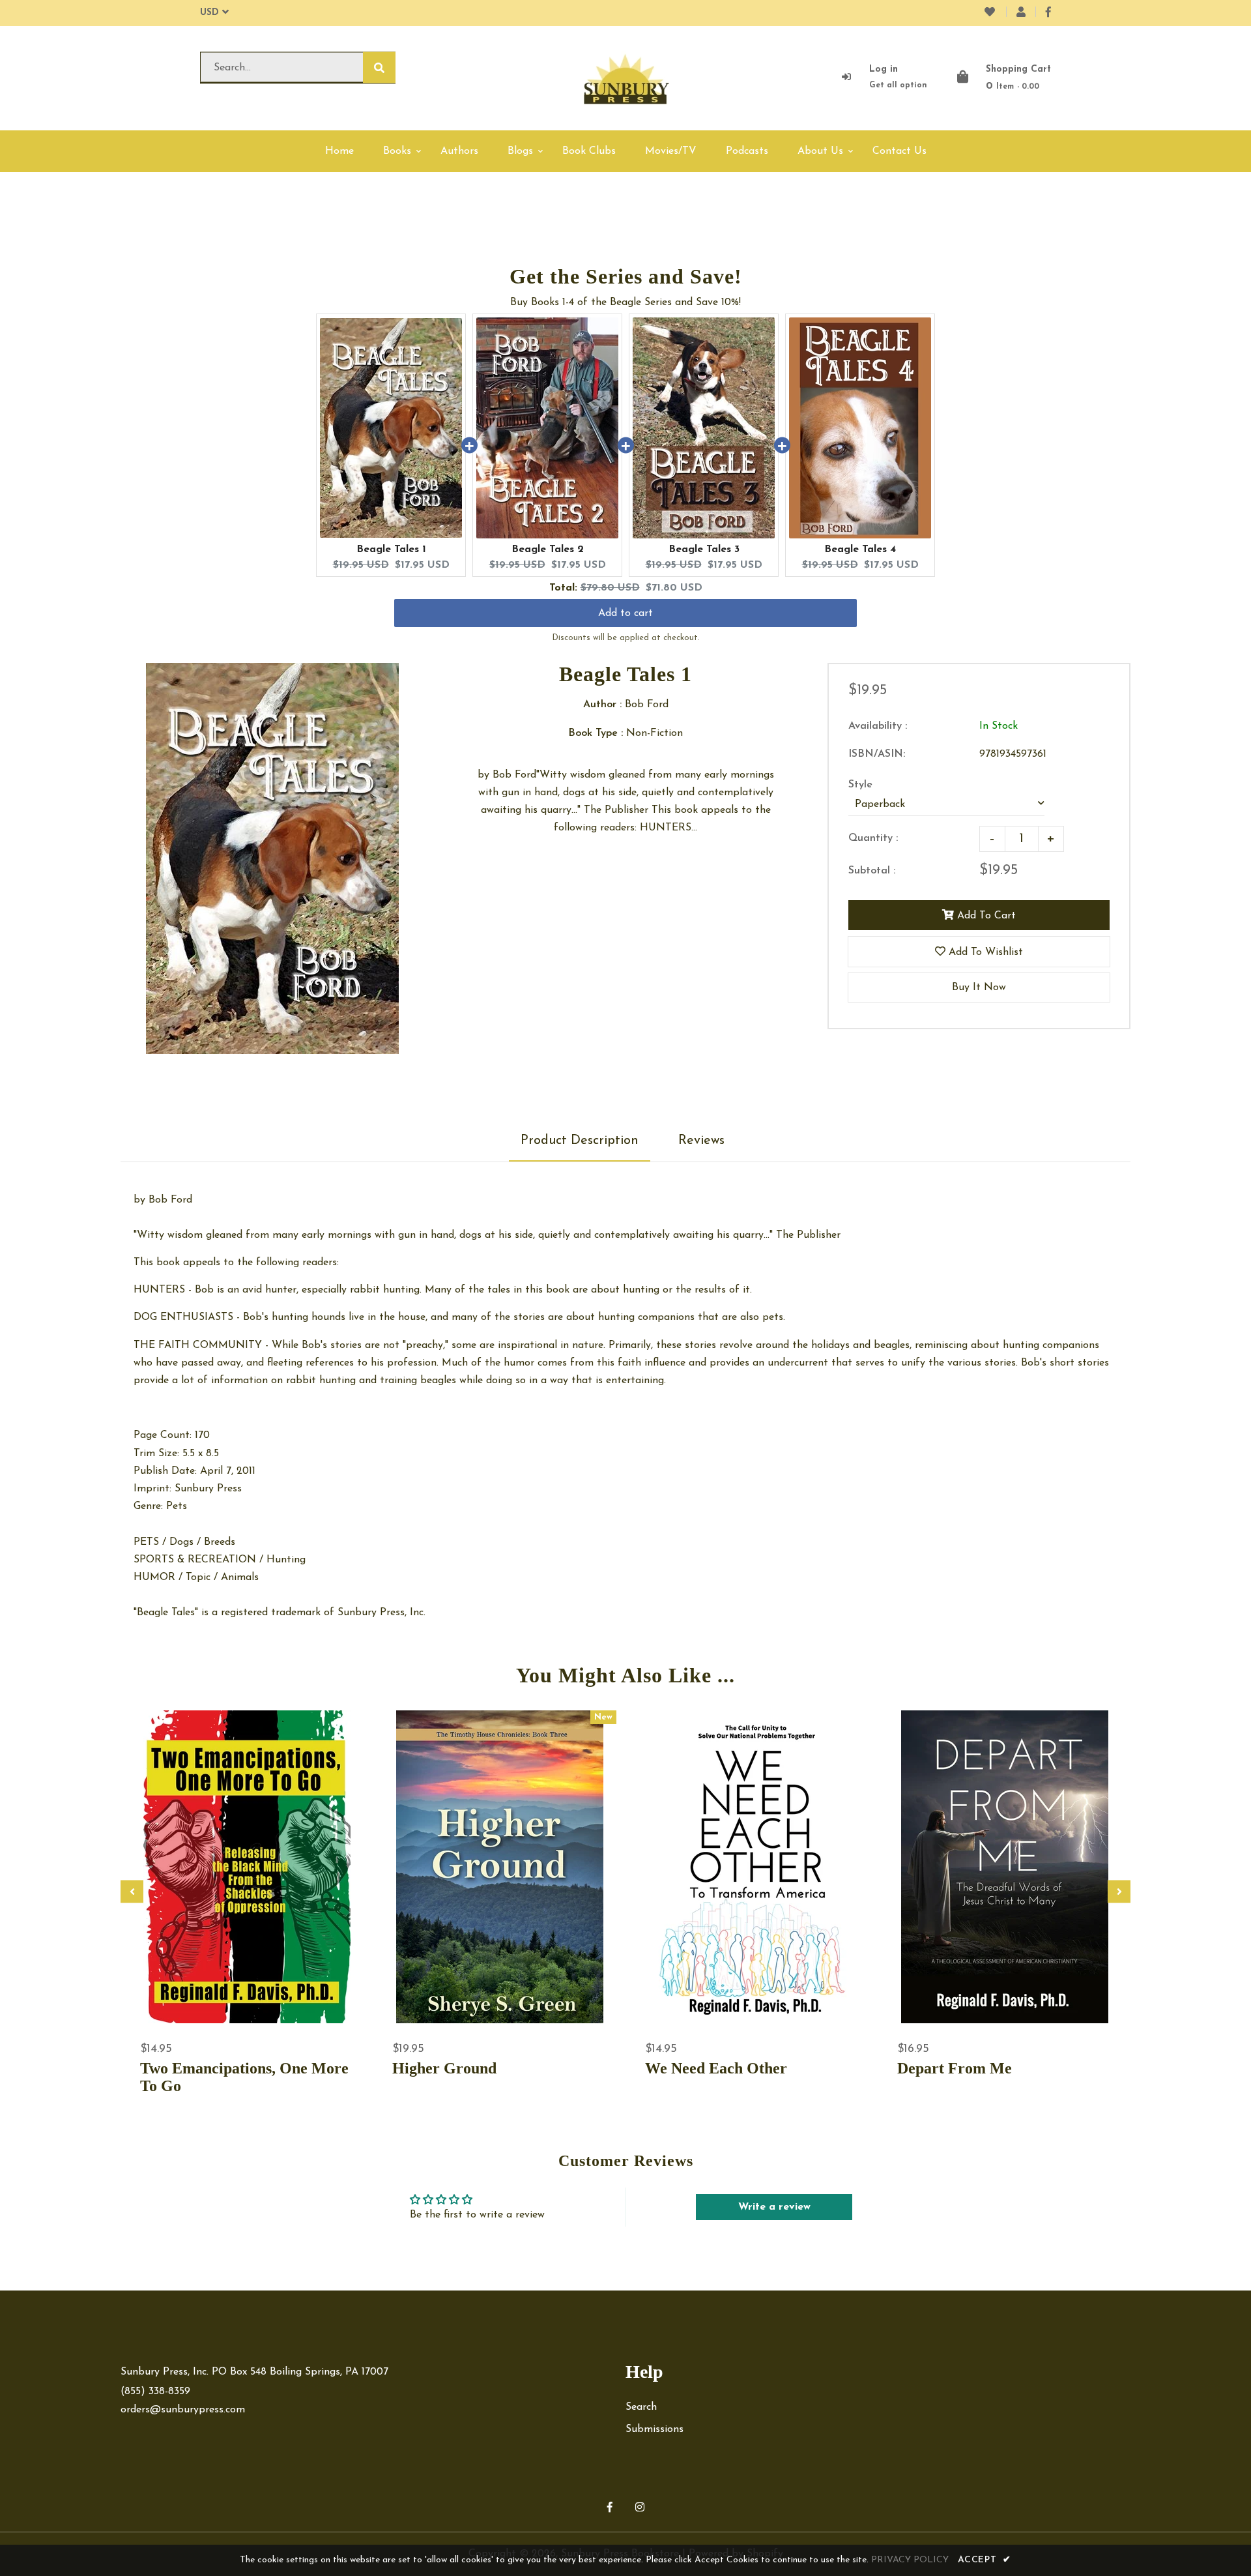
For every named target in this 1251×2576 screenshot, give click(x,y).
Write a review (774, 2207)
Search (641, 2407)
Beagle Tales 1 (391, 549)
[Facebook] (1048, 13)
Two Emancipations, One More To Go (244, 2077)
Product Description (580, 1141)
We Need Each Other (716, 2068)
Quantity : (873, 838)
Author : (602, 705)
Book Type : (596, 733)
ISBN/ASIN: (877, 754)
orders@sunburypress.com (183, 2410)
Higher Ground (444, 2068)
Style (860, 785)
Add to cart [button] (625, 613)
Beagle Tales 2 (548, 549)
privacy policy (910, 2560)
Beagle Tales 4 (860, 549)
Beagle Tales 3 (704, 549)
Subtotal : (872, 871)
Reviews (701, 1141)
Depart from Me (955, 2068)
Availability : (878, 726)
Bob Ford (170, 1200)
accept (985, 2560)
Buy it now (979, 988)
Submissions (654, 2429)
